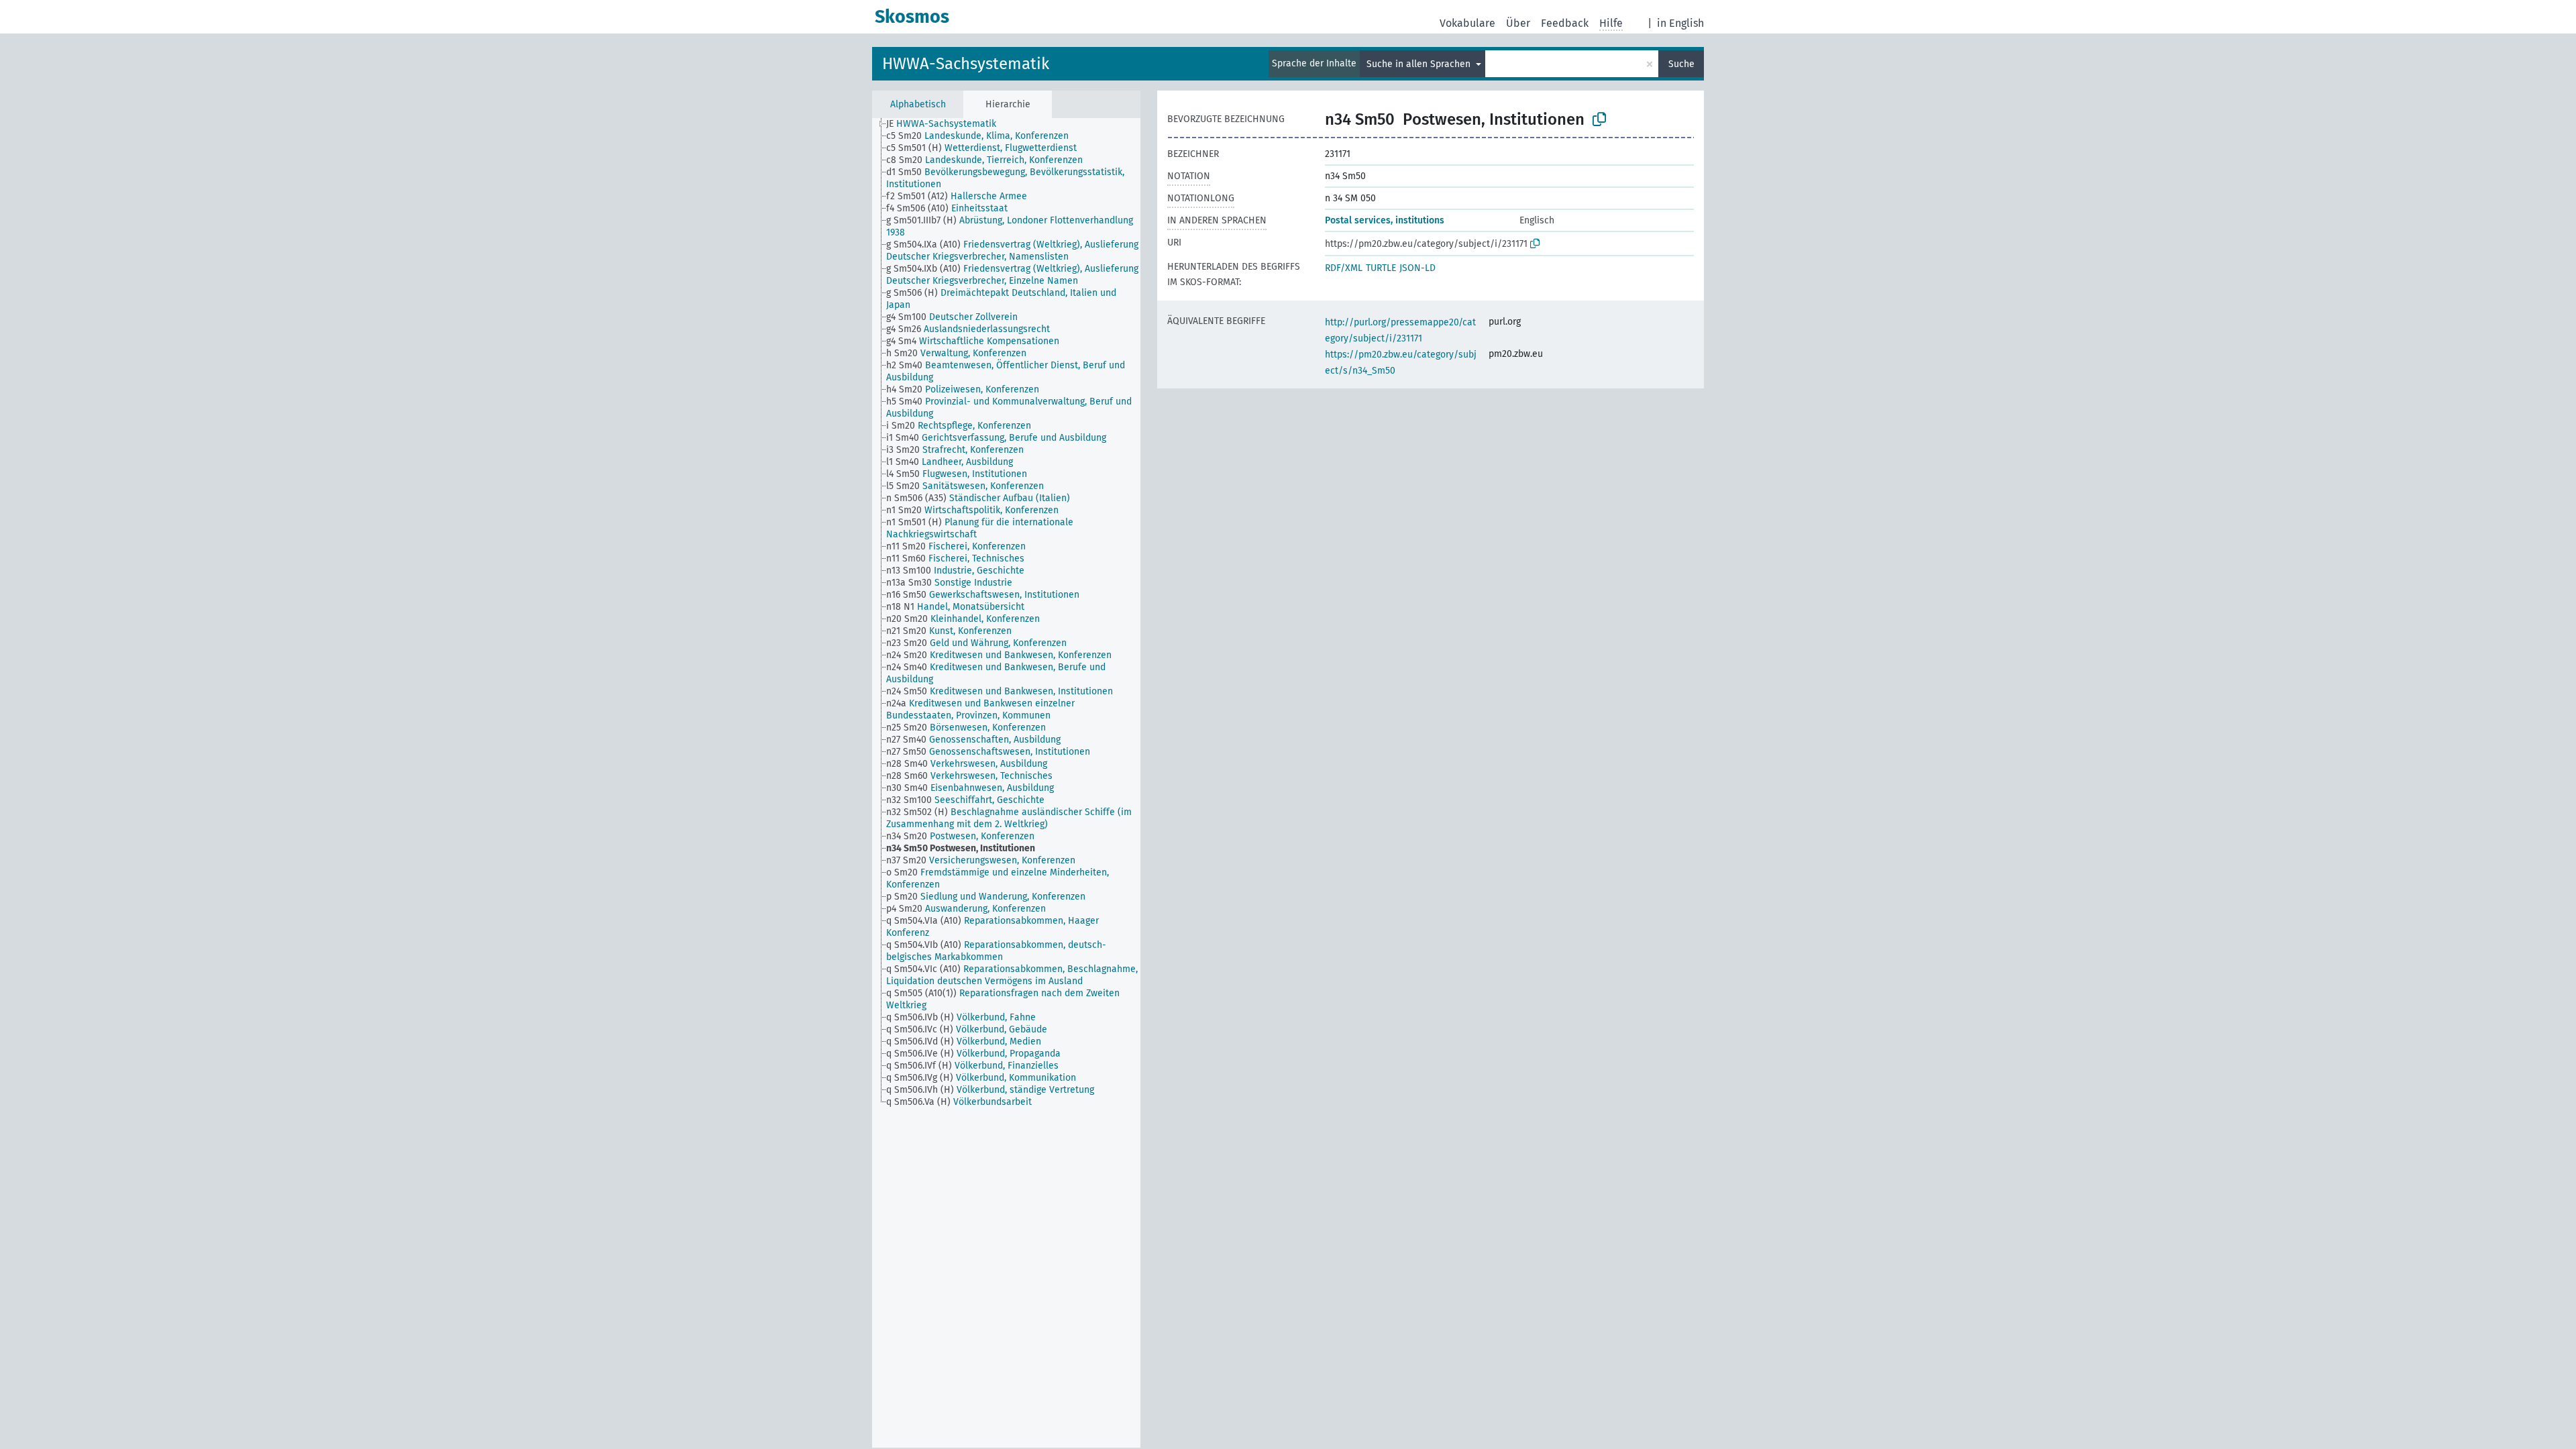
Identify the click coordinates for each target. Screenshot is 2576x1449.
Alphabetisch (918, 104)
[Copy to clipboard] (1599, 119)
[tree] (1006, 783)
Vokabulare (1467, 23)
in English (1680, 23)
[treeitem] (947, 124)
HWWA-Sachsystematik (966, 64)
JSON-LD (1417, 268)
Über (1518, 23)
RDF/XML (1344, 268)
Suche (1681, 64)
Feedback (1565, 23)
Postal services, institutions (1385, 220)
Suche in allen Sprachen (1420, 64)
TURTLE (1381, 268)
